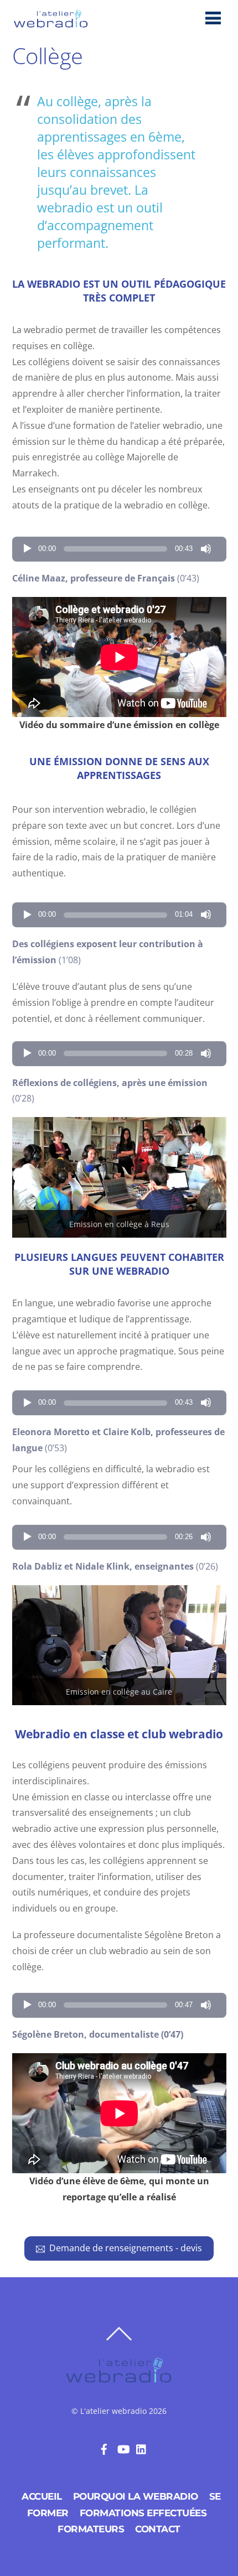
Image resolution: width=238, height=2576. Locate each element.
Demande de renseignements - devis (126, 2248)
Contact (158, 2529)
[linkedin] (142, 2448)
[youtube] (123, 2448)
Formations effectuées (143, 2513)
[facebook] (104, 2448)
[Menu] (213, 17)
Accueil (42, 2496)
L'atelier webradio (113, 2411)
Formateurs (91, 2529)
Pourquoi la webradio (136, 2496)
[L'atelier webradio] (51, 25)
